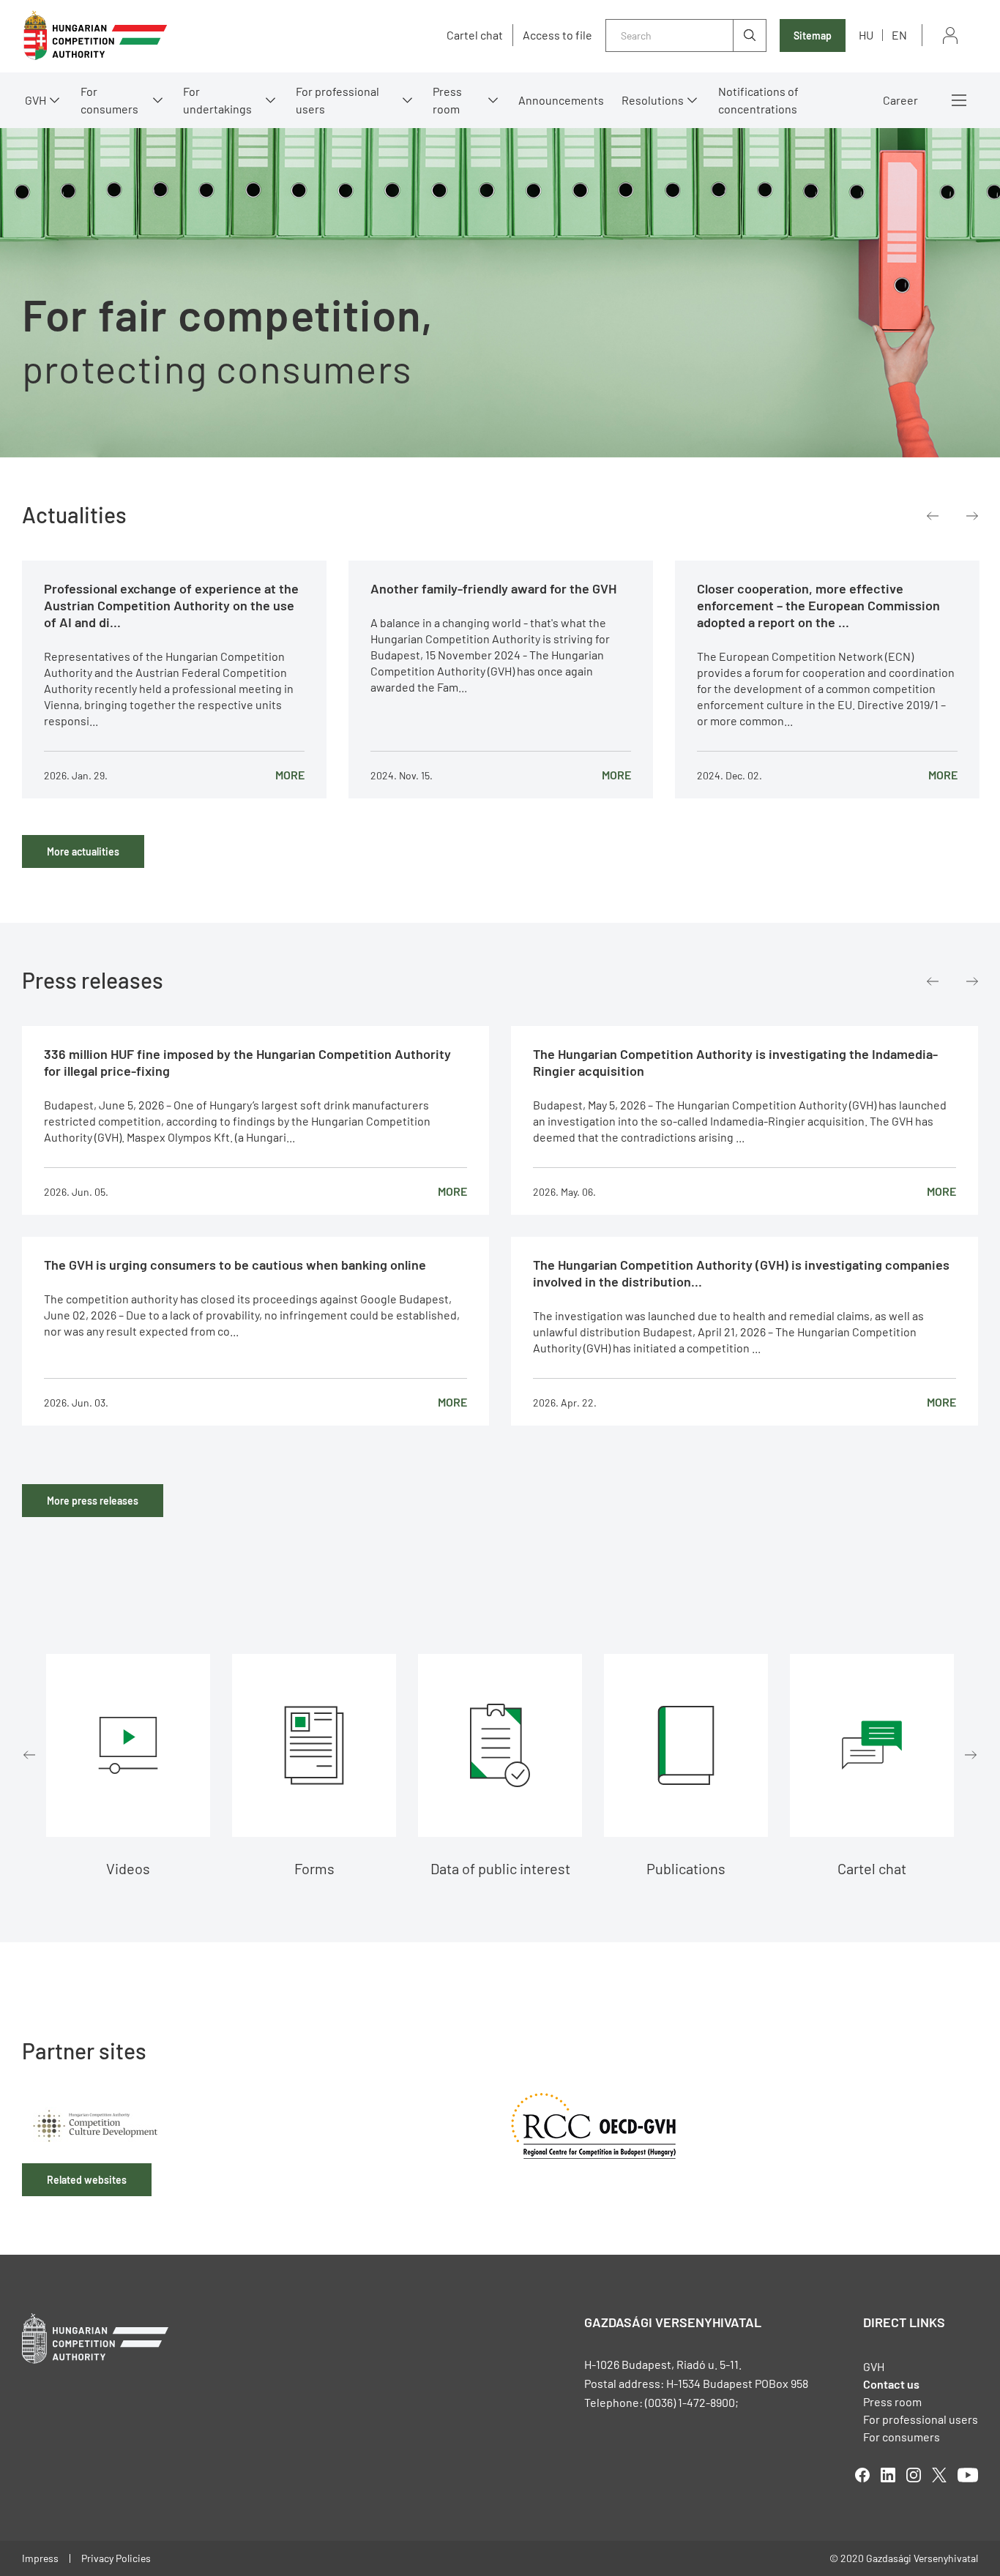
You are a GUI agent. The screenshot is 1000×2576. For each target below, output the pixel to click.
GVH (36, 100)
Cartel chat (475, 35)
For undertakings (217, 100)
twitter (939, 2475)
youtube (968, 2475)
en (899, 35)
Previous (933, 516)
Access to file (557, 35)
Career (900, 100)
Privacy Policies (116, 2558)
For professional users (337, 100)
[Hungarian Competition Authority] (95, 35)
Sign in (950, 35)
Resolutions (653, 100)
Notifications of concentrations (758, 100)
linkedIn (888, 2475)
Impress (40, 2558)
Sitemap (813, 35)
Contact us (891, 2384)
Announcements (561, 100)
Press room (447, 100)
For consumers (902, 2437)
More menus (959, 100)
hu (866, 35)
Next (972, 516)
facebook (862, 2475)
